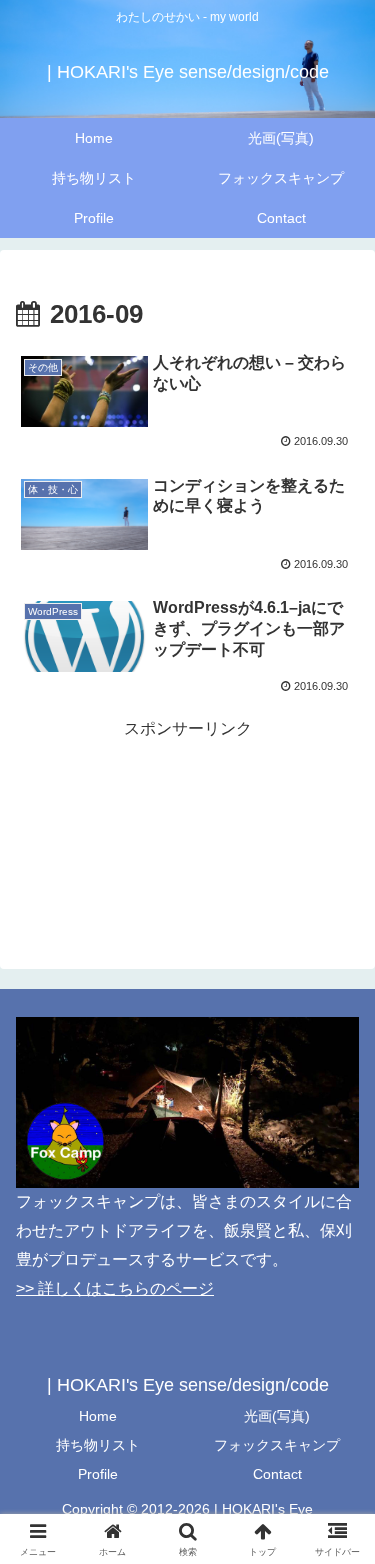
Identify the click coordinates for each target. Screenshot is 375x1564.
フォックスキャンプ (277, 1445)
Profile (98, 1474)
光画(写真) (277, 1416)
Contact (277, 1474)
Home (98, 1416)
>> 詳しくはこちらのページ (115, 1288)
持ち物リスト (98, 1445)
